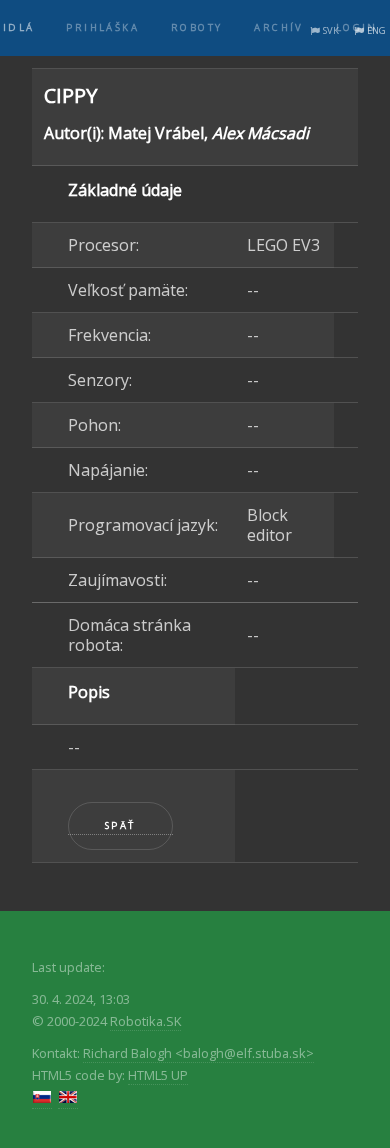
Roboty (196, 27)
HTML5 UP (158, 1075)
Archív (278, 27)
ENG (376, 30)
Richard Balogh (198, 1053)
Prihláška (102, 27)
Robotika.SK (145, 1021)
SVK (331, 30)
